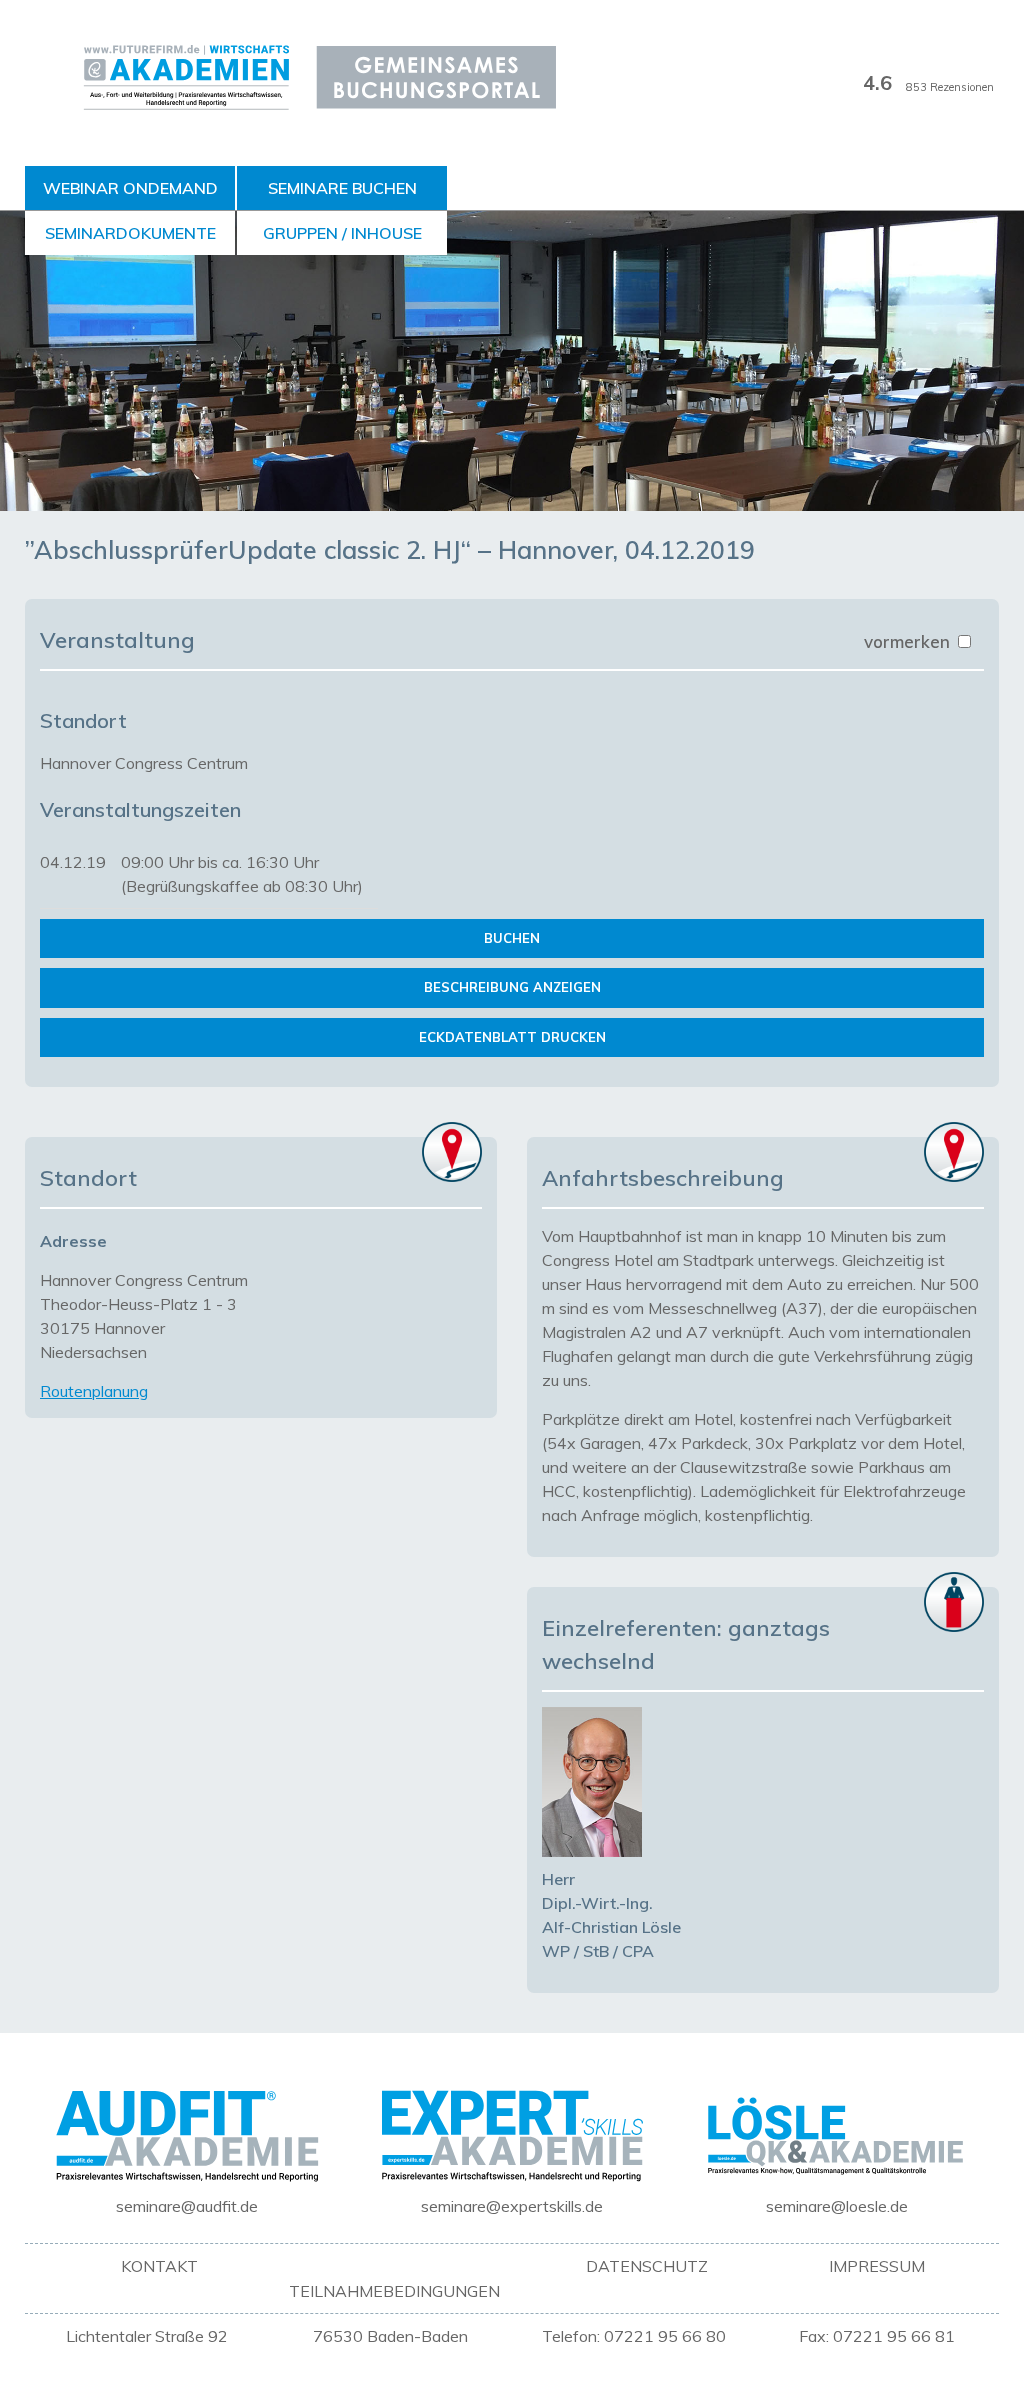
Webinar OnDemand (130, 188)
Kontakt (159, 2266)
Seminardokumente (130, 233)
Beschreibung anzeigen (512, 987)
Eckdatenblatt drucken (512, 1037)
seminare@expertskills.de (512, 2206)
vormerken (909, 641)
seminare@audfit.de (187, 2206)
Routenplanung (94, 1391)
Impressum (877, 2266)
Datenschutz (647, 2266)
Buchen (512, 938)
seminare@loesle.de (837, 2206)
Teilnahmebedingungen (394, 2291)
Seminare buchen (342, 188)
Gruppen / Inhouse (342, 233)
